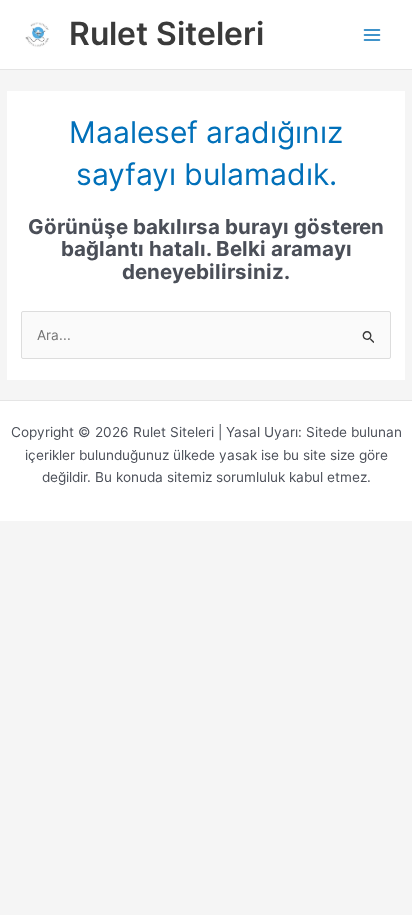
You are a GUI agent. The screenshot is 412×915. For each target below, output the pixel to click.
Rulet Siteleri (166, 33)
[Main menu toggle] (372, 34)
